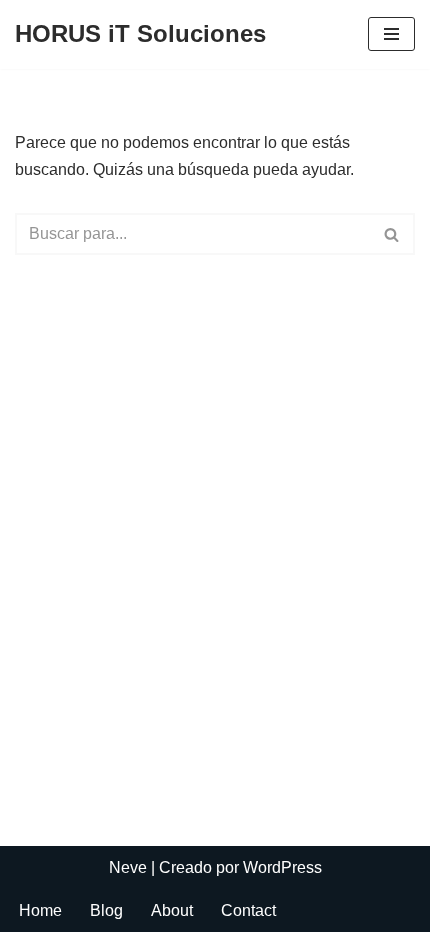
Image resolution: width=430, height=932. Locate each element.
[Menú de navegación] (391, 34)
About (172, 910)
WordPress (282, 867)
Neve (128, 867)
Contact (248, 910)
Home (40, 910)
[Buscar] (392, 234)
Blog (106, 910)
